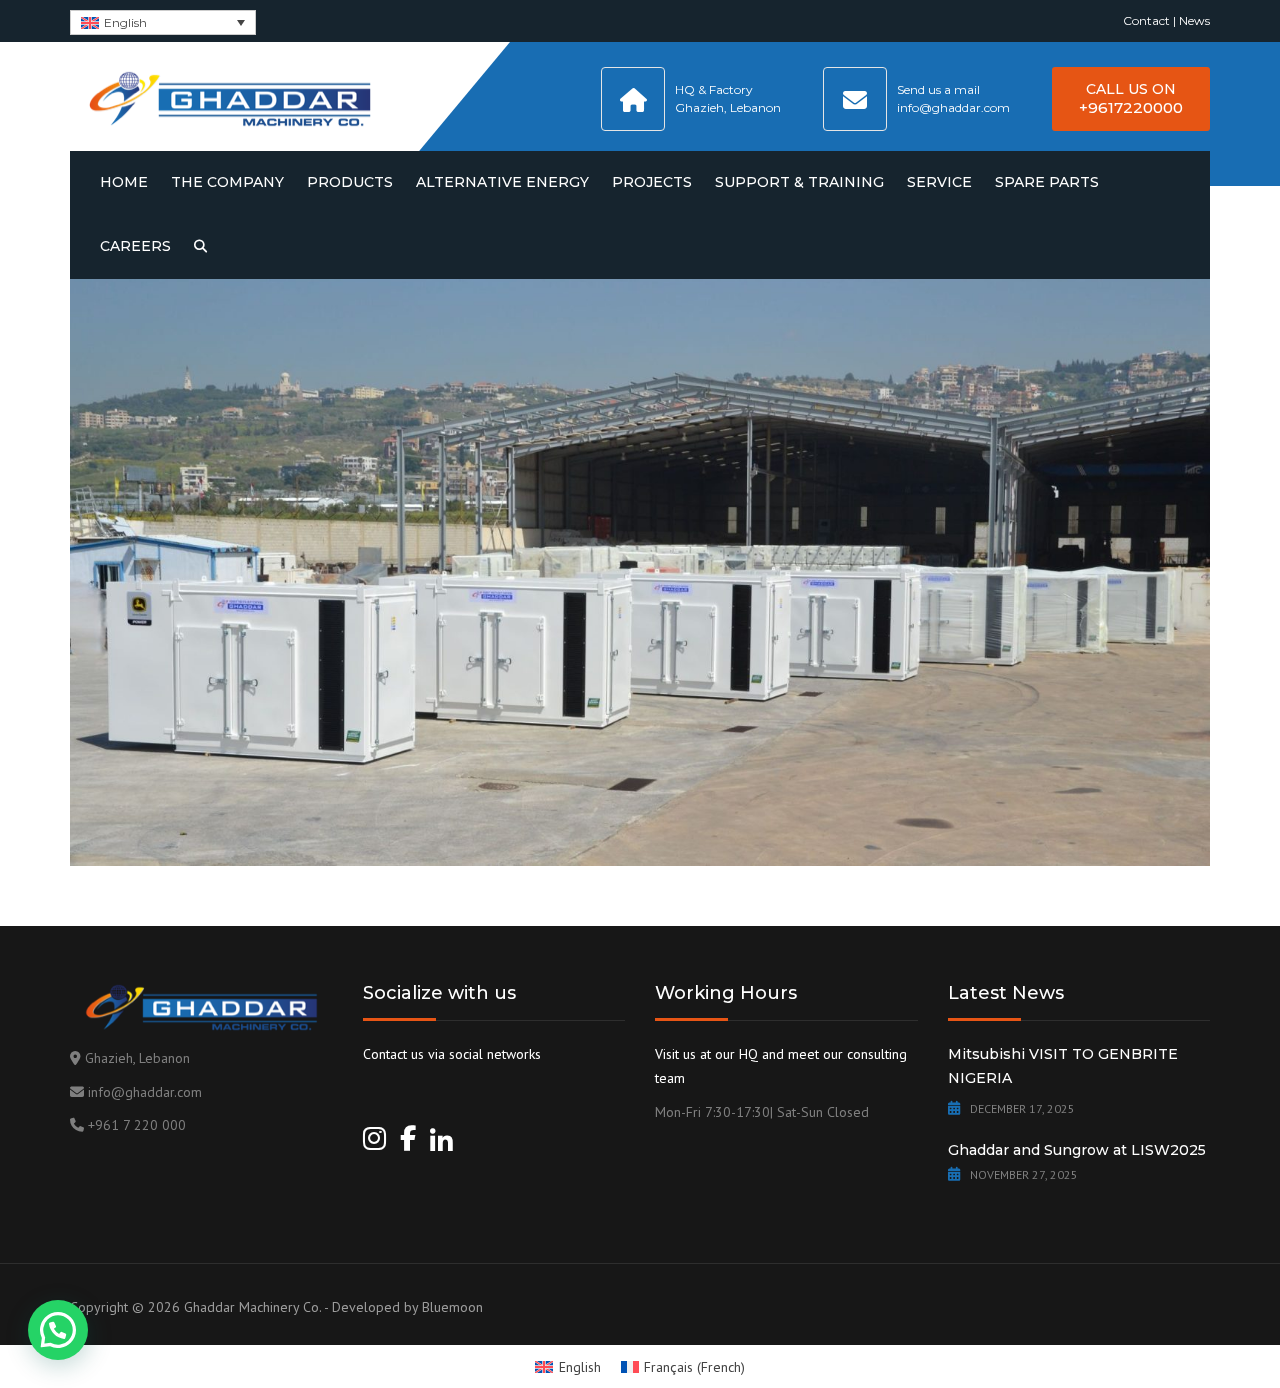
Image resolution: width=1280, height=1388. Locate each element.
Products (350, 182)
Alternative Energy (502, 182)
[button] (58, 1330)
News (1194, 20)
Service (939, 182)
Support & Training (799, 182)
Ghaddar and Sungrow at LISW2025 (1077, 1150)
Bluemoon (452, 1307)
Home (124, 182)
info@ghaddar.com (145, 1092)
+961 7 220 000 (137, 1125)
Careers (135, 246)
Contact (1146, 20)
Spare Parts (1047, 182)
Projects (652, 182)
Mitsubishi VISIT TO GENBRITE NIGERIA (1063, 1066)
